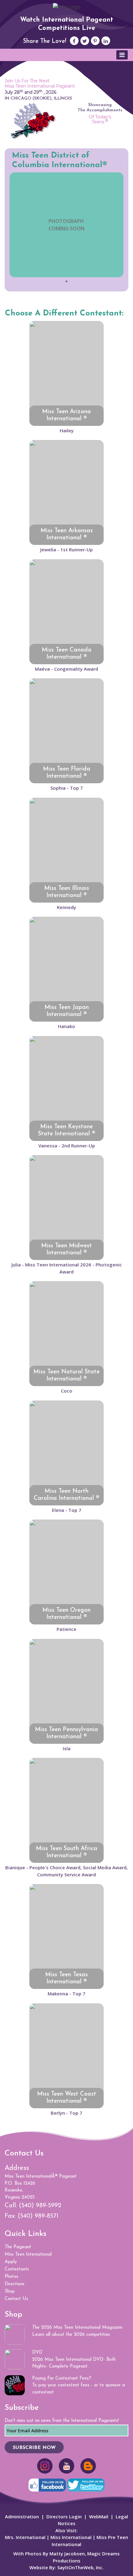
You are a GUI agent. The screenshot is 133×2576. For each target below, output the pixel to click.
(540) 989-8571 (38, 2216)
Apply (11, 2262)
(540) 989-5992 (40, 2206)
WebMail (99, 2516)
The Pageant (18, 2247)
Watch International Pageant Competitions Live (67, 24)
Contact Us (16, 2299)
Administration (22, 2516)
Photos (11, 2277)
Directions (15, 2284)
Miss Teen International (28, 2255)
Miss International (71, 2537)
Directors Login (64, 2516)
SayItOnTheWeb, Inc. (80, 2567)
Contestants (17, 2269)
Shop (10, 2292)
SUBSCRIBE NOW (34, 2448)
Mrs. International (25, 2537)
